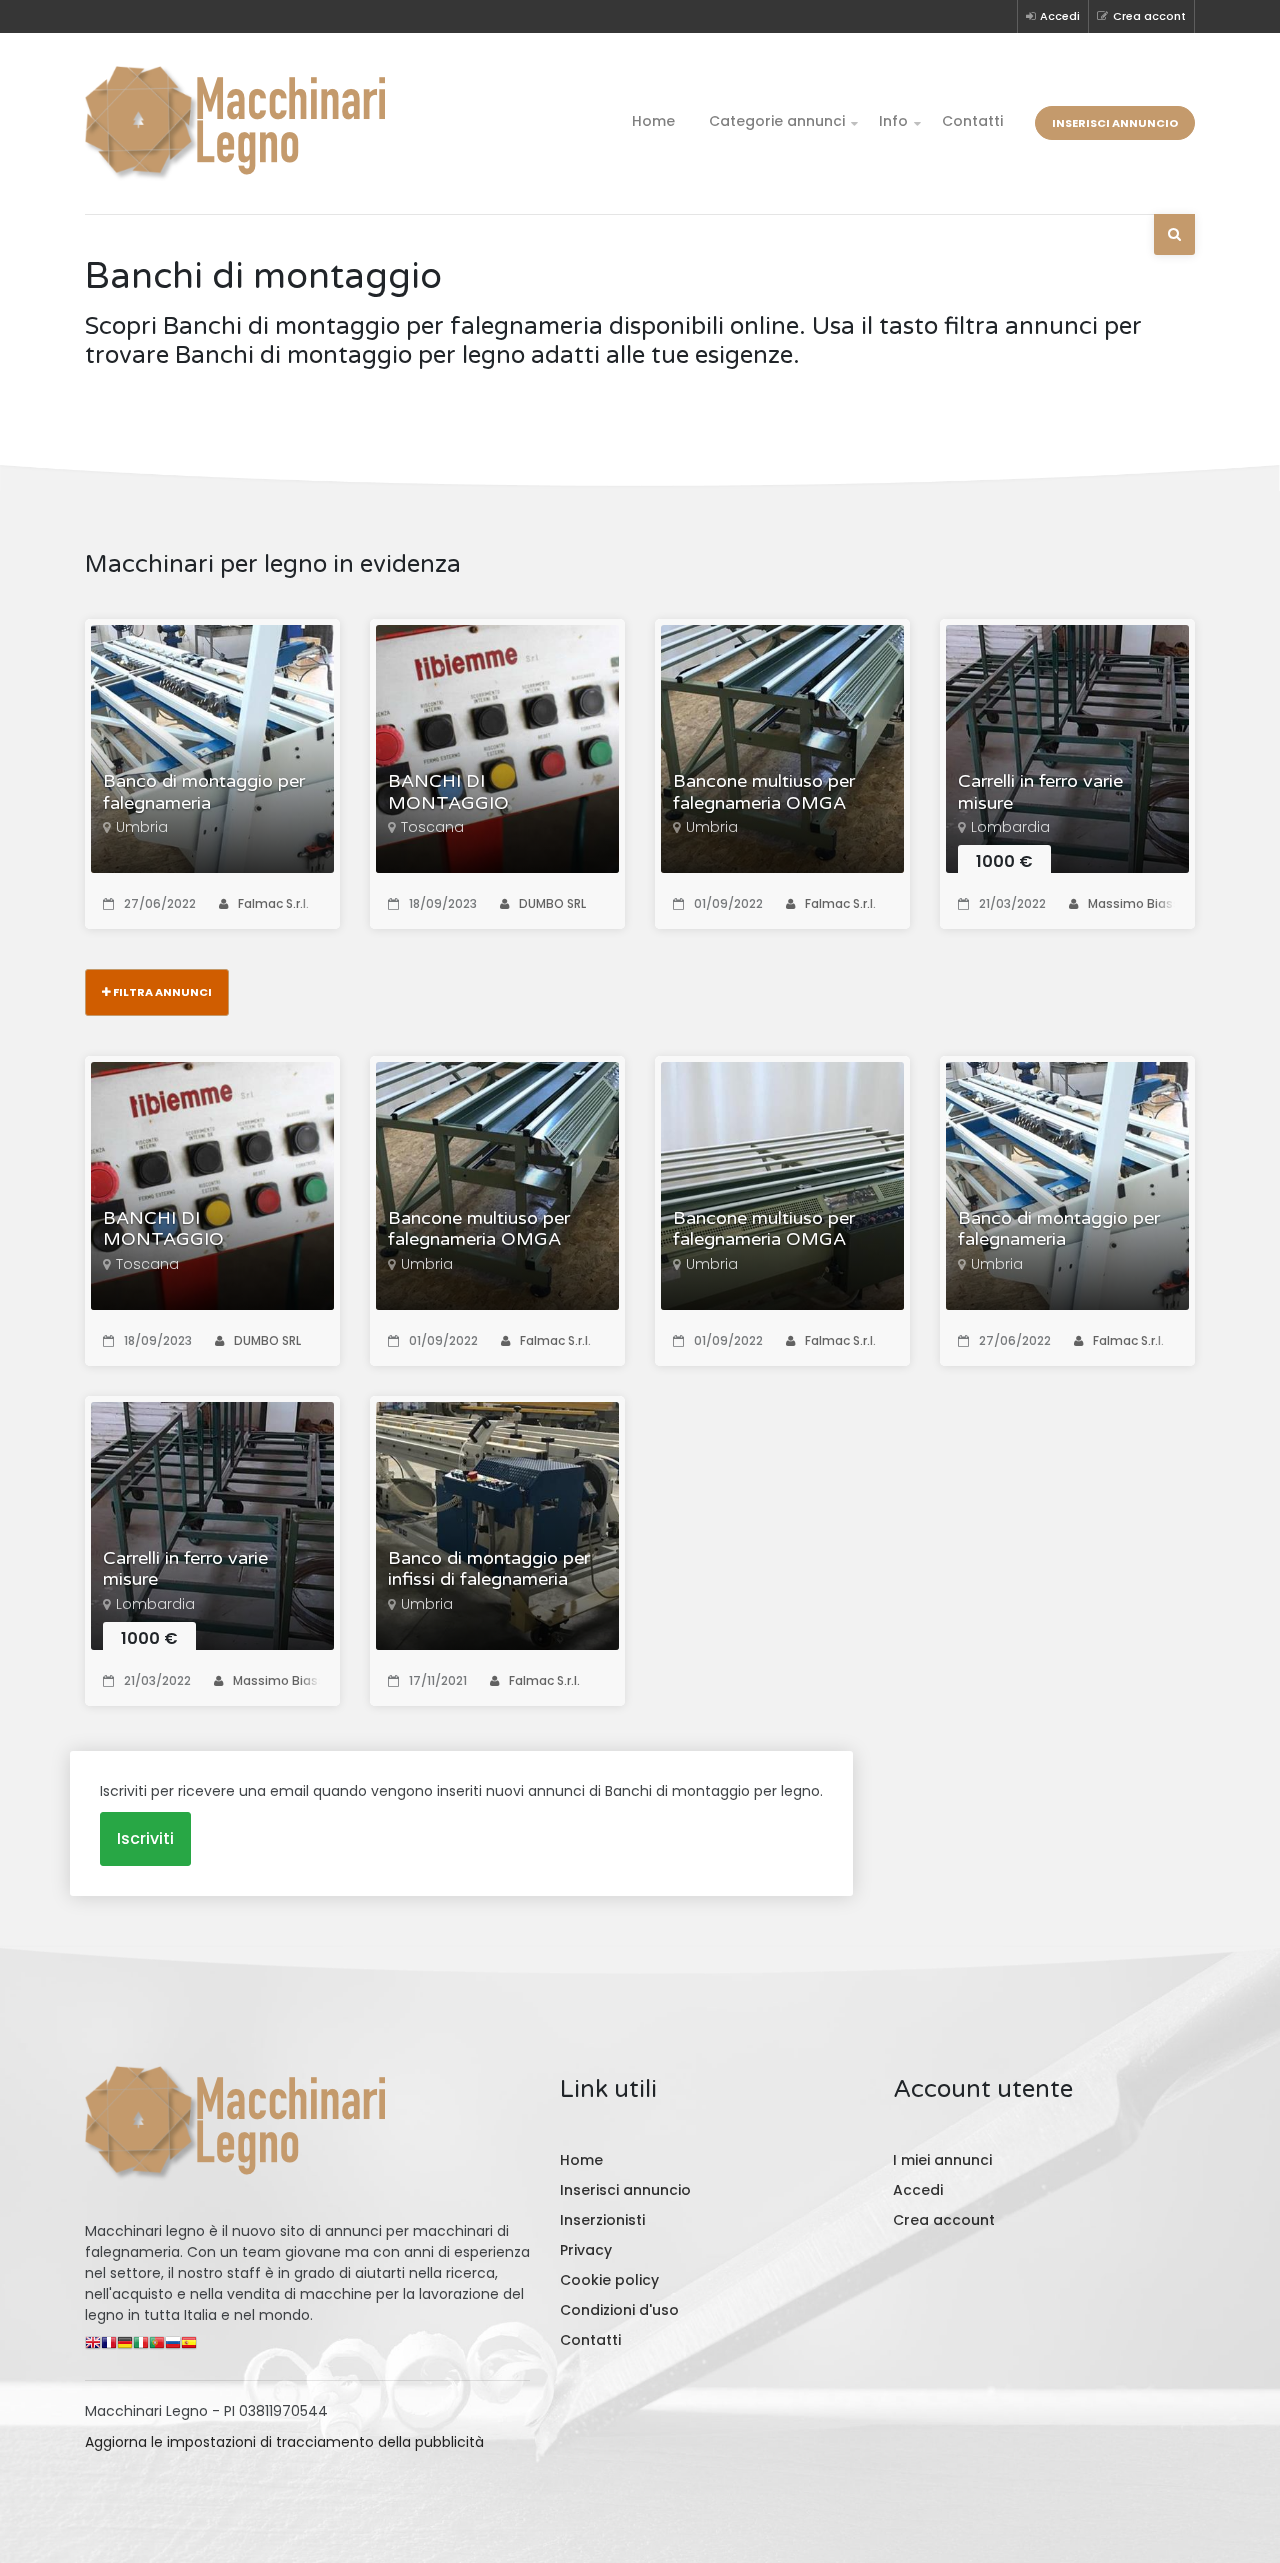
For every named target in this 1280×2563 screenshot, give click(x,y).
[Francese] (109, 2347)
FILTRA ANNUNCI (161, 992)
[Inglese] (93, 2347)
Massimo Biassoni (1143, 903)
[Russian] (173, 2347)
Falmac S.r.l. (273, 903)
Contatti (972, 121)
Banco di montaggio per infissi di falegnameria (489, 1569)
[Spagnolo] (189, 2347)
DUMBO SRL (552, 903)
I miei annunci (942, 2160)
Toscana (432, 827)
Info (893, 121)
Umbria (142, 827)
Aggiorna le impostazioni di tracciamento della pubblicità (284, 2442)
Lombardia (1010, 827)
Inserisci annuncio (1115, 123)
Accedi (1060, 16)
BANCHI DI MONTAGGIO (448, 792)
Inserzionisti (602, 2220)
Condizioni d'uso (619, 2310)
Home (653, 121)
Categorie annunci (777, 121)
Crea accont (1149, 16)
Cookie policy (609, 2280)
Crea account (944, 2220)
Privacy (586, 2250)
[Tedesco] (125, 2347)
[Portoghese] (157, 2347)
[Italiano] (141, 2347)
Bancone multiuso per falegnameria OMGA (764, 792)
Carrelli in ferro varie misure (1040, 792)
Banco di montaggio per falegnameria (204, 792)
